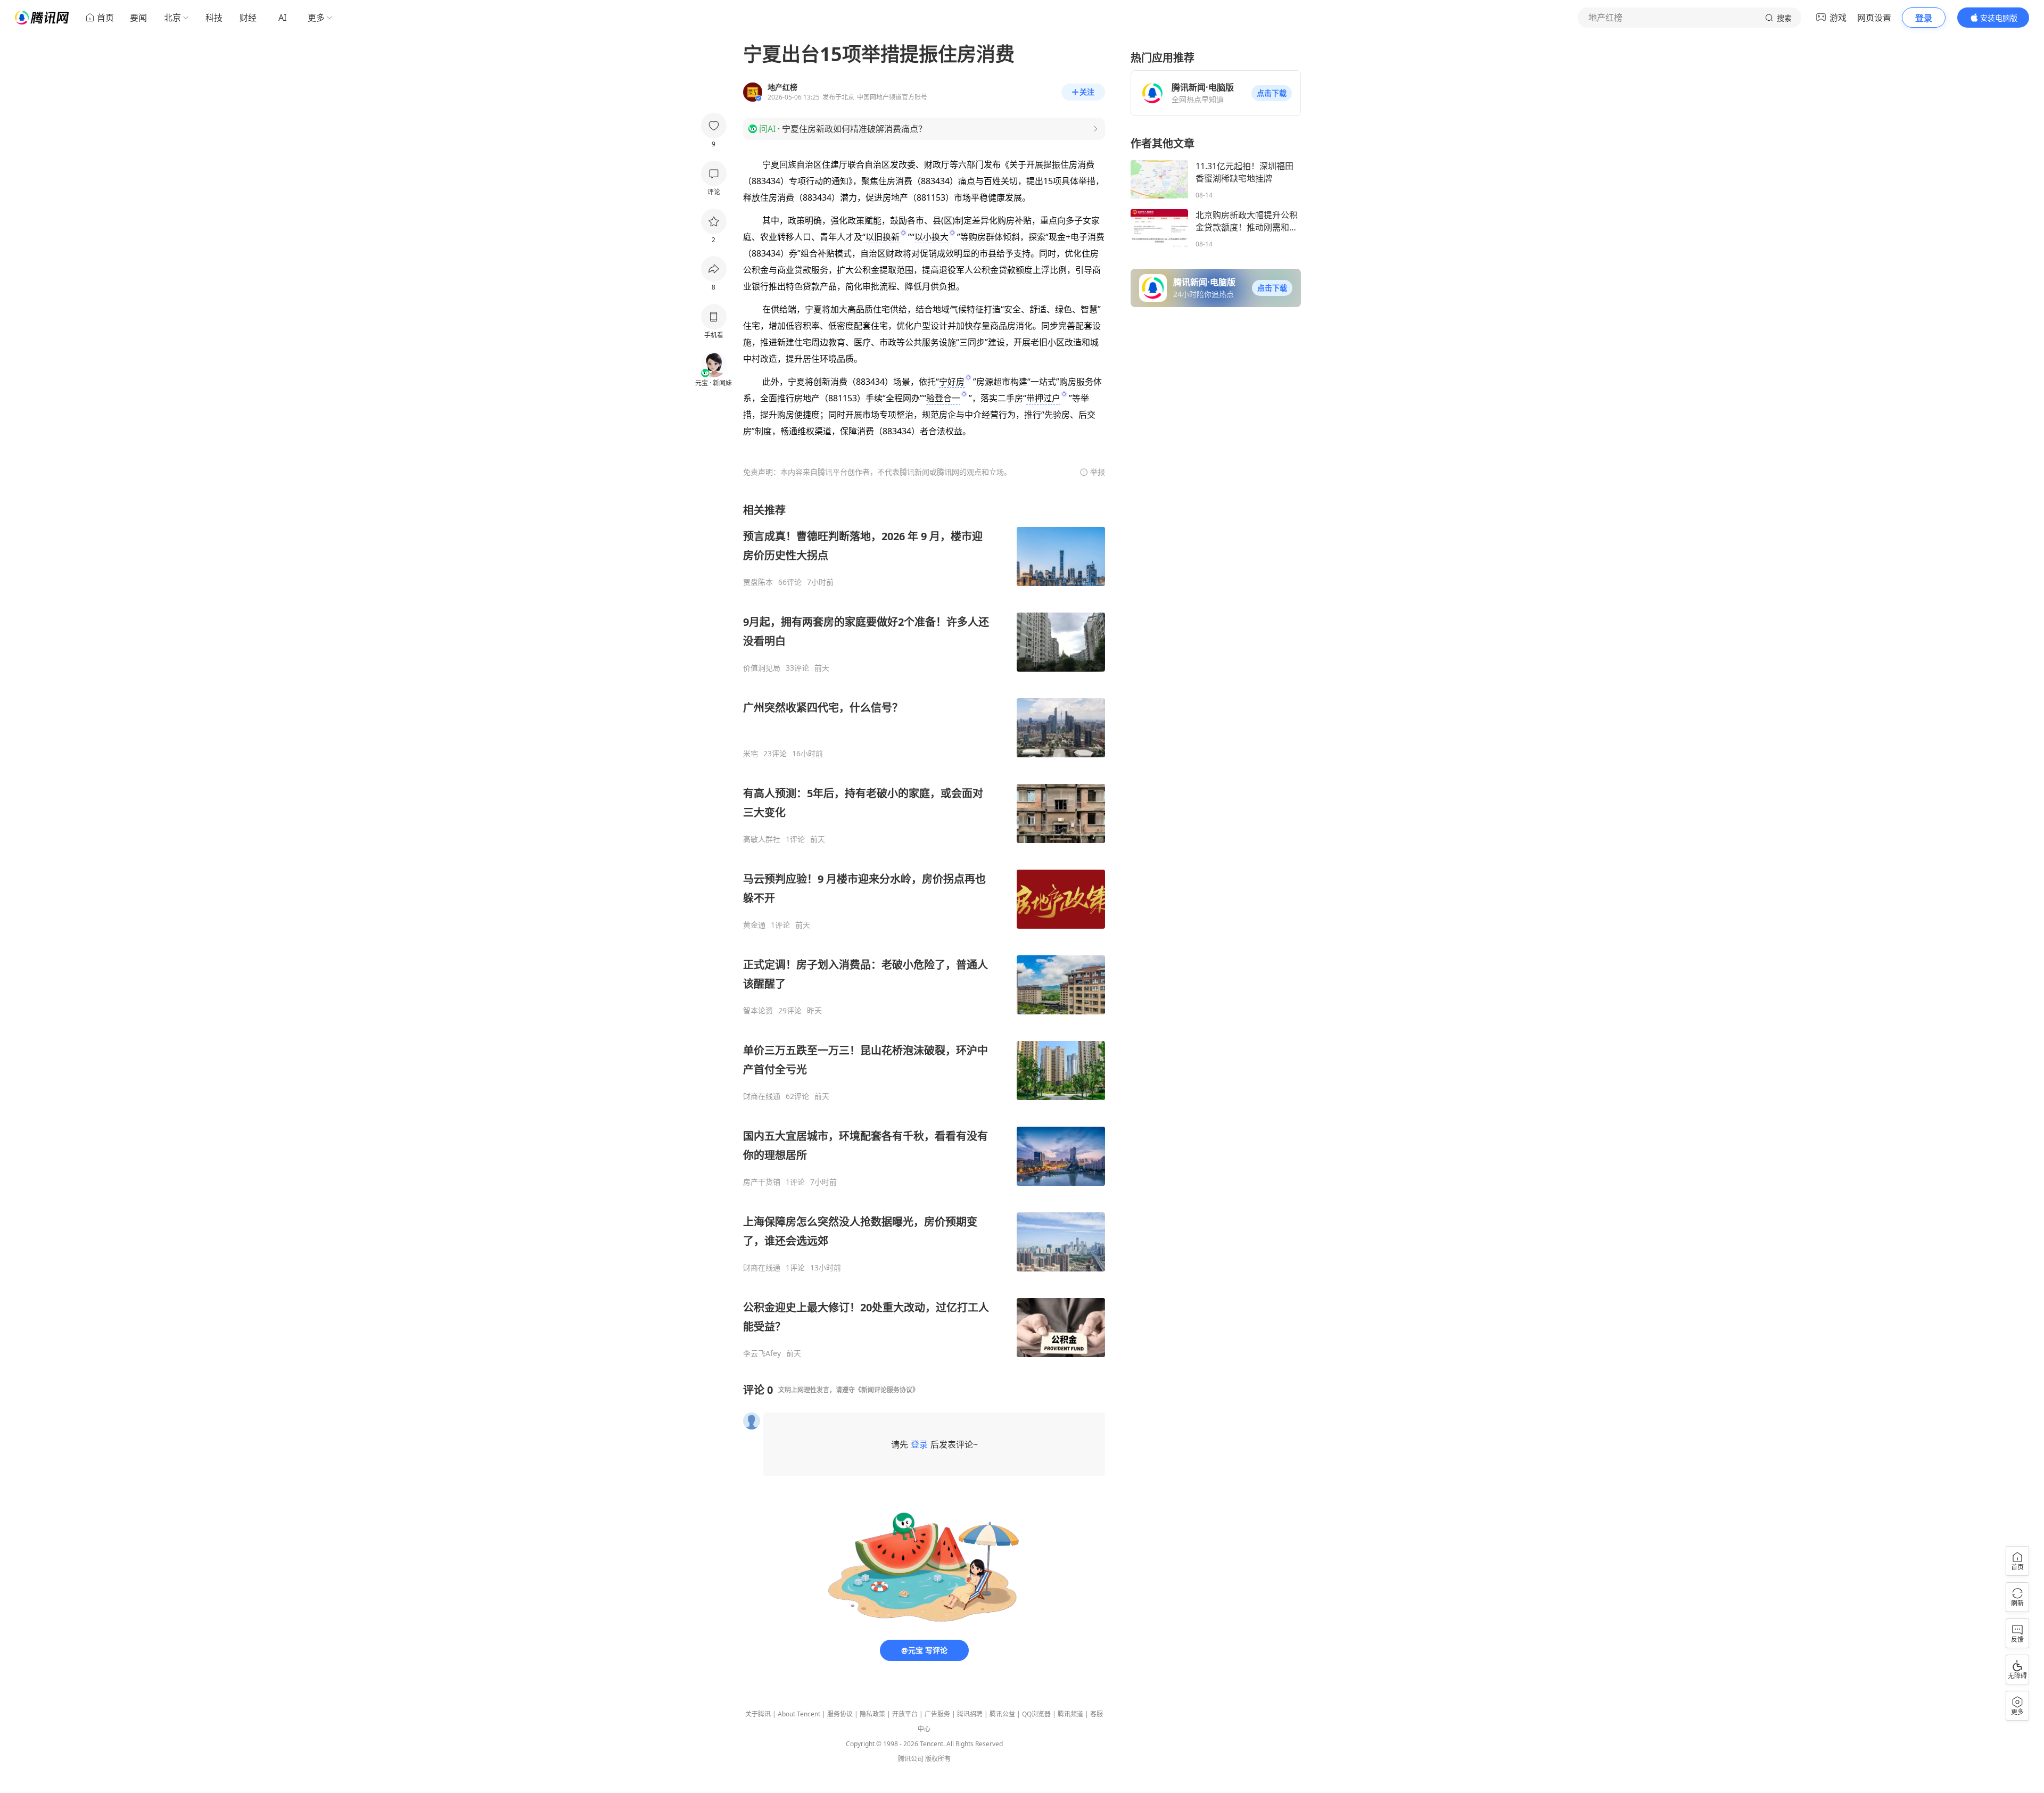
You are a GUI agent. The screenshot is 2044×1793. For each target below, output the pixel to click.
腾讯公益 (1002, 1714)
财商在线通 (762, 1096)
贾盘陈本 (758, 582)
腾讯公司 (911, 1759)
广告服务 (937, 1714)
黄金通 (754, 925)
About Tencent (799, 1714)
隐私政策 (872, 1714)
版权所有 (938, 1759)
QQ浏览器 (1036, 1714)
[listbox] (924, 931)
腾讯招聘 (970, 1714)
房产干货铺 (762, 1182)
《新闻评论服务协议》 (887, 1390)
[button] (1272, 93)
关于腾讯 (758, 1714)
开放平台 (905, 1714)
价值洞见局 (762, 668)
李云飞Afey (762, 1353)
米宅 (751, 754)
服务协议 (840, 1714)
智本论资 (758, 1011)
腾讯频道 (1070, 1714)
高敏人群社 (762, 839)
